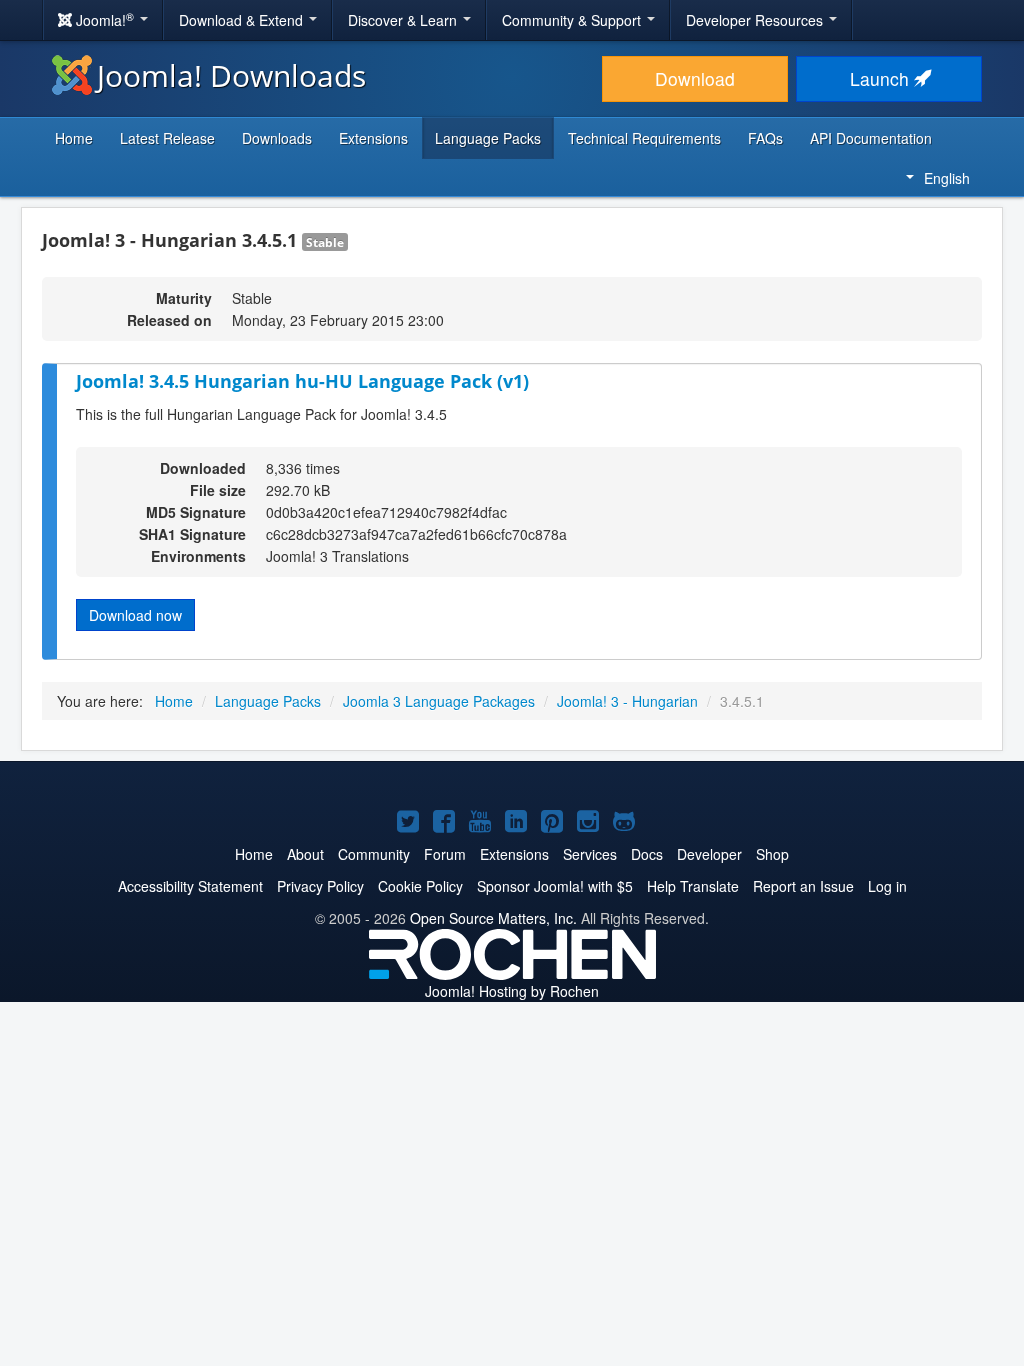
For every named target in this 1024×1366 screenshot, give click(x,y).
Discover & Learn (404, 20)
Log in (887, 886)
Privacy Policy (320, 886)
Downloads (277, 138)
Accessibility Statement (190, 886)
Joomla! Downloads (231, 75)
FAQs (765, 138)
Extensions (373, 138)
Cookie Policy (420, 886)
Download (695, 78)
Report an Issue (803, 886)
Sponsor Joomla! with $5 (555, 886)
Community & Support (573, 20)
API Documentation (871, 138)
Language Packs (488, 138)
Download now (135, 615)
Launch (882, 78)
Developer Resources (756, 20)
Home (74, 138)
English (947, 178)
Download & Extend (243, 20)
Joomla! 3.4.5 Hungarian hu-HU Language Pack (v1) (302, 381)
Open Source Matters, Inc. (493, 918)
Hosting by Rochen (512, 991)
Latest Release (167, 138)
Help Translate (693, 886)
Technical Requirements (644, 138)
